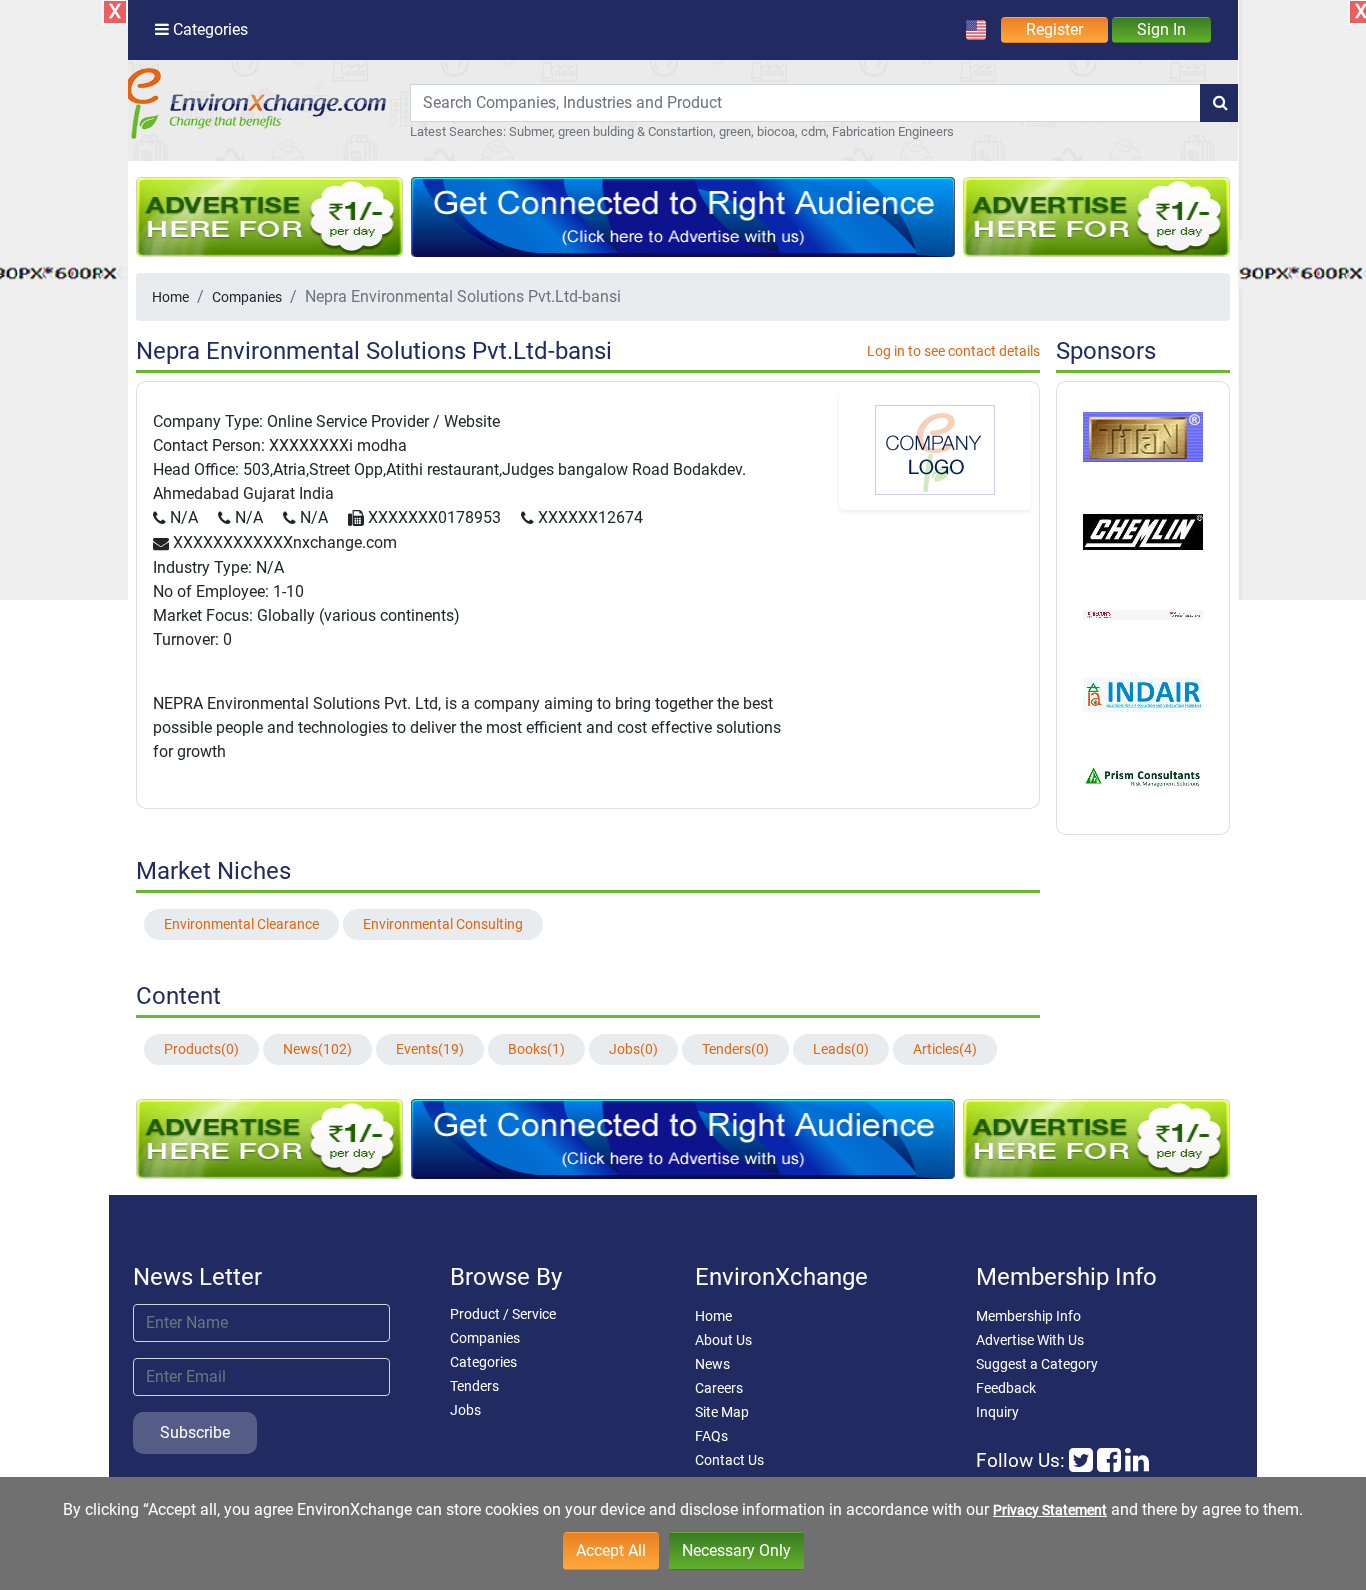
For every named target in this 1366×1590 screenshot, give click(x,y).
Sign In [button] (1161, 29)
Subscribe (195, 1432)
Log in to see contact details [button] (953, 351)
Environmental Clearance (241, 924)
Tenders (474, 1386)
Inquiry (997, 1412)
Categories (483, 1362)
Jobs (465, 1410)
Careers (719, 1388)
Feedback (1006, 1388)
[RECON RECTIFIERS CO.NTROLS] (1143, 613)
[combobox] (805, 103)
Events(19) (430, 1049)
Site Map (722, 1412)
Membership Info (1028, 1316)
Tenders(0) (735, 1049)
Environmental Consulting (443, 924)
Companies (247, 297)
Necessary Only (736, 1550)
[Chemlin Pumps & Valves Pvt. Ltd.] (1143, 530)
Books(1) (536, 1049)
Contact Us (729, 1460)
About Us (723, 1340)
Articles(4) (945, 1049)
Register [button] (1054, 29)
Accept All (611, 1550)
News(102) (317, 1049)
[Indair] (1143, 693)
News (712, 1364)
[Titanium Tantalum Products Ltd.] (1143, 436)
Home (170, 297)
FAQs (711, 1436)
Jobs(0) (633, 1049)
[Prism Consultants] (1143, 776)
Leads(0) (841, 1049)
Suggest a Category (1037, 1364)
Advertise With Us (1030, 1340)
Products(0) (201, 1049)
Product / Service (503, 1314)
